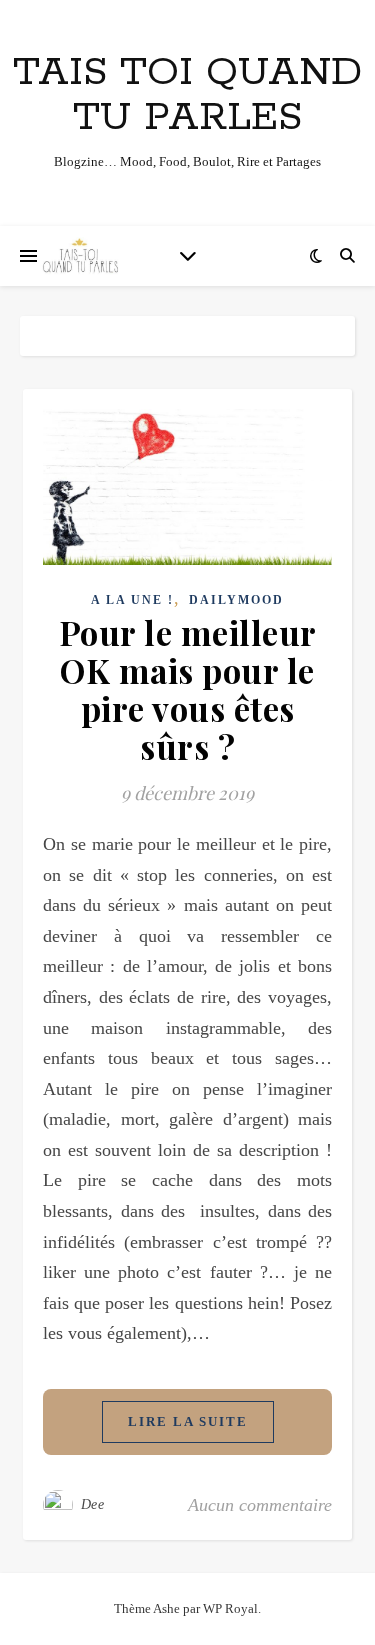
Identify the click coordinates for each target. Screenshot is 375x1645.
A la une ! (132, 600)
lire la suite (188, 1421)
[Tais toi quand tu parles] (80, 256)
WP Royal (230, 1608)
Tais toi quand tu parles (187, 95)
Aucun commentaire (260, 1505)
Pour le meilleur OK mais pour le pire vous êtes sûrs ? (188, 689)
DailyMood (236, 600)
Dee (93, 1504)
